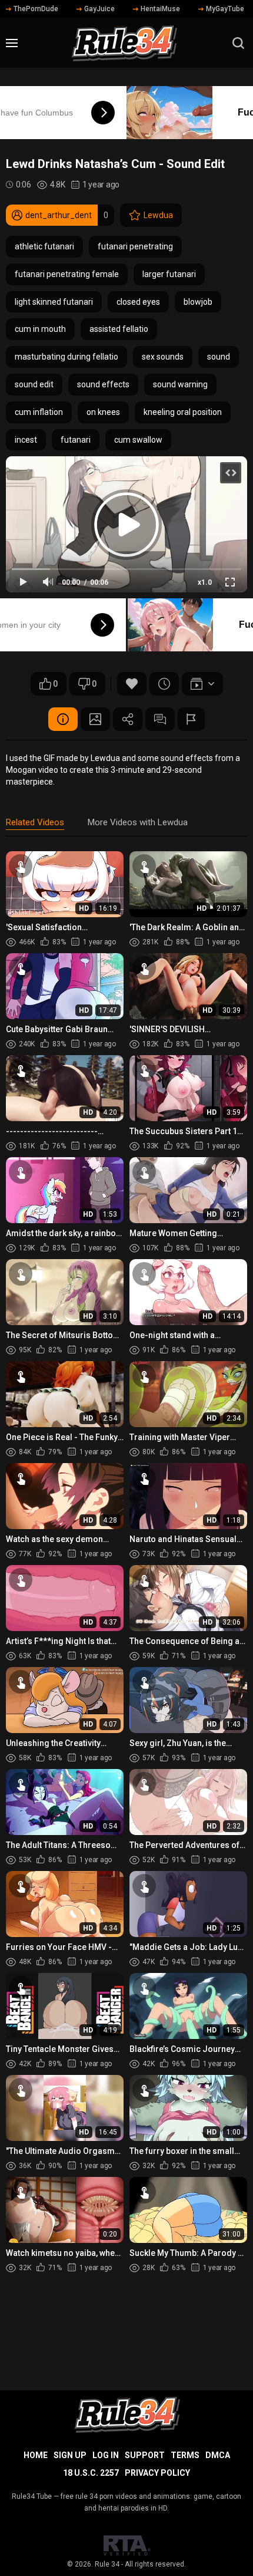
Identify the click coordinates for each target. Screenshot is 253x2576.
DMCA (218, 2455)
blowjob (198, 302)
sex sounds (163, 357)
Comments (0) (160, 719)
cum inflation (39, 412)
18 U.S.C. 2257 (91, 2473)
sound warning (180, 384)
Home (36, 2455)
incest (26, 440)
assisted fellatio (119, 329)
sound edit (34, 384)
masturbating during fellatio (66, 357)
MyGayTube (225, 9)
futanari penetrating (135, 246)
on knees (103, 412)
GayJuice (99, 9)
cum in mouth (40, 329)
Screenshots (95, 719)
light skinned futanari (54, 302)
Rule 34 (107, 2564)
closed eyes (138, 302)
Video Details (63, 719)
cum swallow (138, 440)
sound (219, 357)
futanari (76, 440)
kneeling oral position (183, 412)
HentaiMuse (160, 9)
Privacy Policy (157, 2473)
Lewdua (158, 215)
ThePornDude (36, 9)
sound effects (103, 384)
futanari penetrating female (67, 274)
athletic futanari (44, 246)
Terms (185, 2455)
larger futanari (169, 274)
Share (128, 719)
